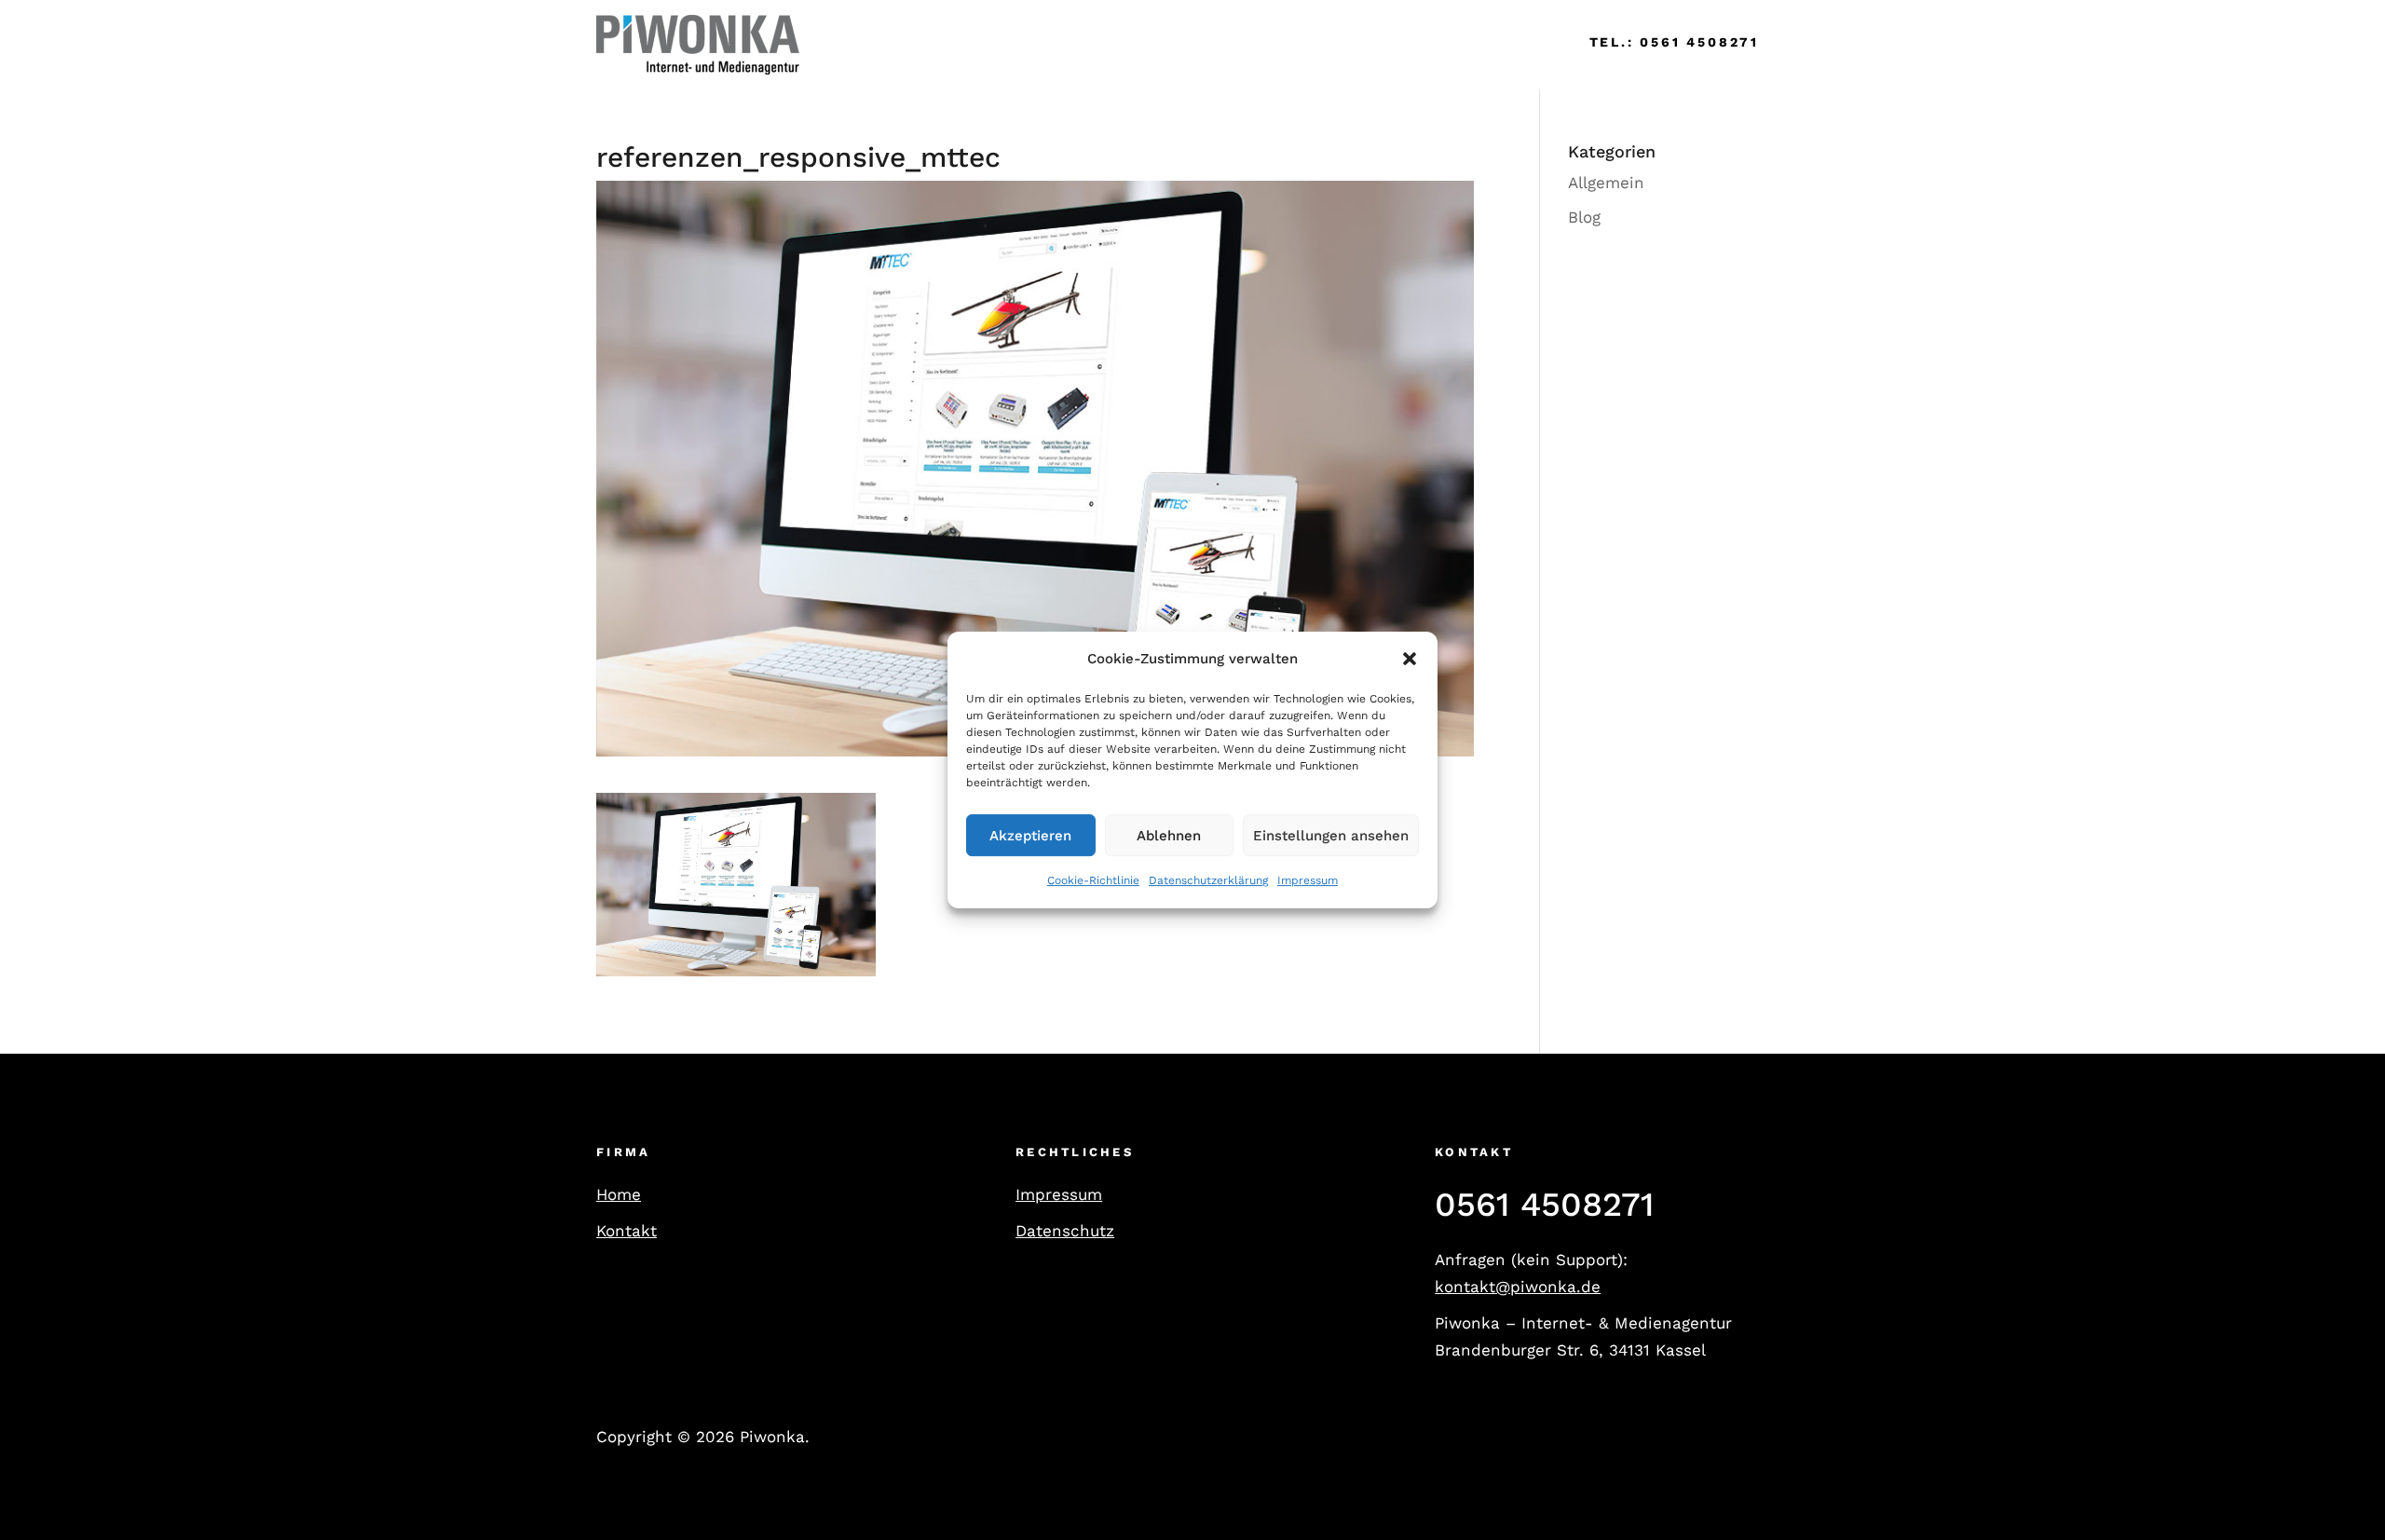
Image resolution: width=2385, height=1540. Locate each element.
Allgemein (1606, 183)
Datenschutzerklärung (1208, 881)
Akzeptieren (1030, 836)
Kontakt (627, 1231)
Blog (1584, 217)
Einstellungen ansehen (1331, 836)
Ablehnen (1169, 836)
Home (850, 44)
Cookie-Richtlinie (1093, 881)
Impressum (1308, 881)
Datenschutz (1065, 1231)
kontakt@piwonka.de (1518, 1287)
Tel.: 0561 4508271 (1674, 42)
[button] (1410, 659)
